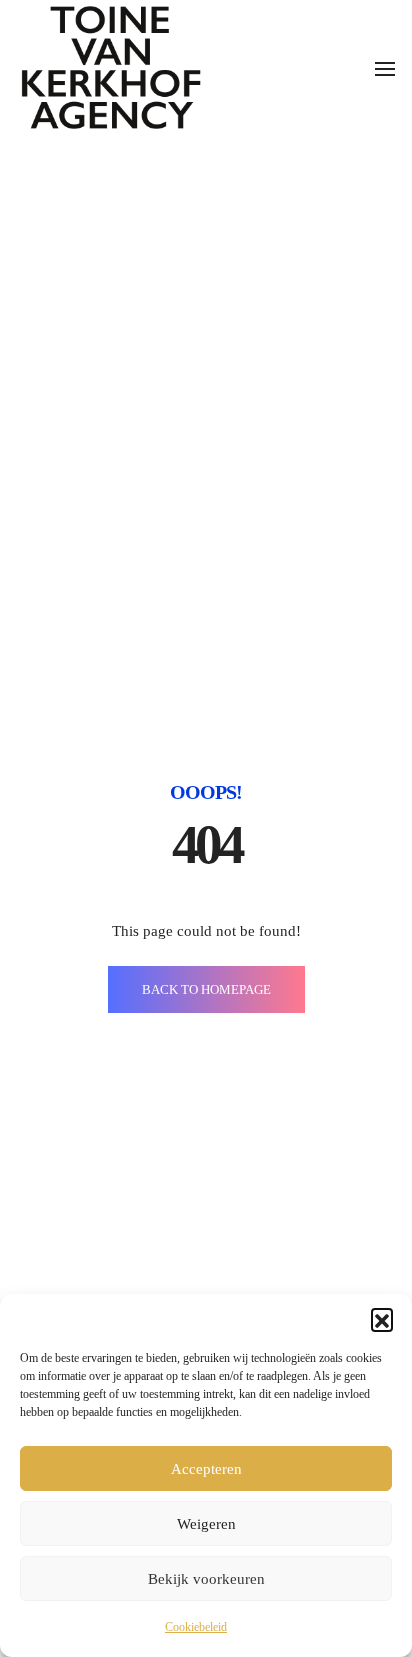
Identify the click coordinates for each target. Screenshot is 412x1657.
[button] (382, 1319)
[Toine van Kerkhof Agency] (110, 66)
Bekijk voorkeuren (206, 1579)
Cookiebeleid (196, 1627)
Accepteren (206, 1469)
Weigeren (206, 1524)
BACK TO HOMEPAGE (206, 989)
